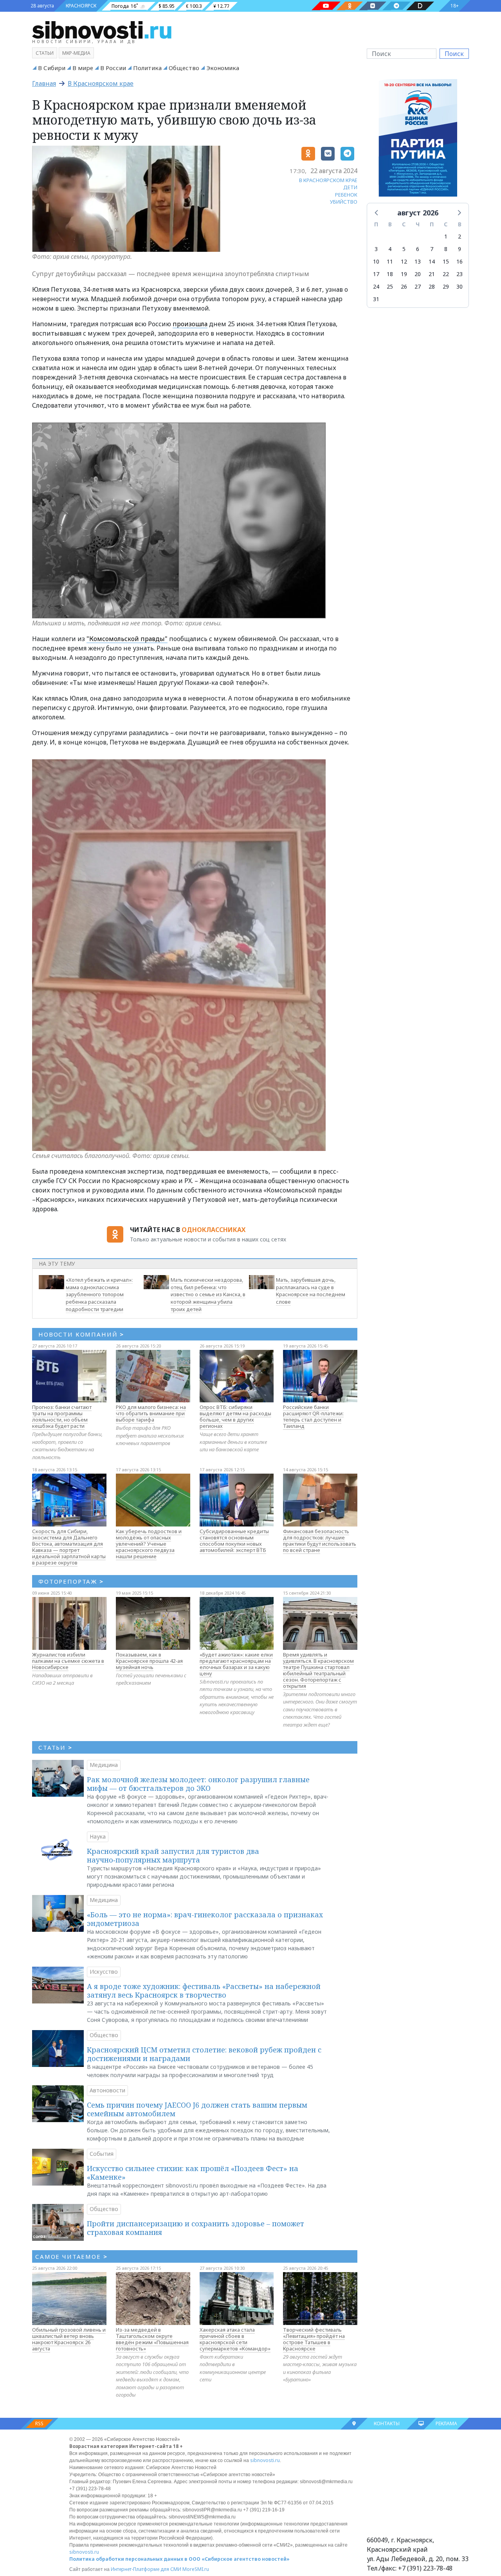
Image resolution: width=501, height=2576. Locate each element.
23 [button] (460, 274)
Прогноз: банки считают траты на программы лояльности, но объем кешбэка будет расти (62, 1416)
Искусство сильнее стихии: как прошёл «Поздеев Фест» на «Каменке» (193, 2173)
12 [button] (404, 261)
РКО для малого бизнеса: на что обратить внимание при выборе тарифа (151, 1413)
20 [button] (418, 274)
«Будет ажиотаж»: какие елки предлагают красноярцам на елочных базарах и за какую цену (236, 1664)
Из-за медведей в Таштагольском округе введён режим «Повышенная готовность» (152, 2339)
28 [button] (432, 286)
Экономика (223, 68)
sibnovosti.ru (265, 2460)
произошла (190, 324)
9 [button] (460, 249)
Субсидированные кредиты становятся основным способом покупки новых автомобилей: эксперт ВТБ (234, 1541)
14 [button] (432, 261)
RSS (39, 2423)
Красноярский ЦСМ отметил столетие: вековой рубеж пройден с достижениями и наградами (204, 2054)
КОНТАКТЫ (387, 2423)
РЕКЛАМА (446, 2423)
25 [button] (390, 286)
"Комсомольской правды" (127, 639)
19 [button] (404, 274)
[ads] (418, 140)
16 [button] (460, 261)
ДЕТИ (350, 187)
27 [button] (418, 286)
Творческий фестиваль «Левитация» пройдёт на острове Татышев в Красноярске (314, 2339)
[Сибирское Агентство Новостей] (102, 29)
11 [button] (390, 261)
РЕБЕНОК (346, 195)
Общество (184, 68)
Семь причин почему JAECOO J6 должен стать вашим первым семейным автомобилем (197, 2109)
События (102, 2154)
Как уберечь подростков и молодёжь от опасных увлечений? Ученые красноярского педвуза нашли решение (149, 1544)
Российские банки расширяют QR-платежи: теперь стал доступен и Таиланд (313, 1416)
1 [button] (446, 236)
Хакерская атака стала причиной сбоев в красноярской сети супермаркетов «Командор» (235, 2339)
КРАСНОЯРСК (81, 6)
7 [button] (432, 249)
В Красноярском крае (101, 83)
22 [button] (446, 274)
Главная (44, 83)
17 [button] (376, 274)
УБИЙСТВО (344, 202)
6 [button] (418, 249)
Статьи (45, 53)
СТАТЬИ (55, 1747)
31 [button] (376, 299)
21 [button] (432, 274)
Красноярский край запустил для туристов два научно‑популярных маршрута (173, 1855)
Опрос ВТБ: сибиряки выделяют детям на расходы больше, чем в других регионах (235, 1416)
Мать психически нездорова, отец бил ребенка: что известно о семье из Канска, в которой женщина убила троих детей (208, 1294)
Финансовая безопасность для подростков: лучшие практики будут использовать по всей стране (320, 1541)
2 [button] (460, 236)
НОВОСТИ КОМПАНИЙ (81, 1334)
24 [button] (376, 286)
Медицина (104, 1765)
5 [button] (404, 249)
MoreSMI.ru (196, 2569)
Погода (120, 6)
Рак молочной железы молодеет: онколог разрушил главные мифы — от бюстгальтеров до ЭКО (198, 1784)
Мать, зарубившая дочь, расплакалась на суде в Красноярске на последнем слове (311, 1291)
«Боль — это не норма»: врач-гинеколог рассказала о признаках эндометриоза (205, 1919)
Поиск (454, 54)
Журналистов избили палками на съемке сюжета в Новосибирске (68, 1661)
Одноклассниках (214, 1230)
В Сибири (52, 68)
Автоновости (107, 2090)
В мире (83, 68)
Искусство (104, 1972)
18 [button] (390, 274)
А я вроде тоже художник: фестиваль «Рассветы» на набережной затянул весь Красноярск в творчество (204, 1991)
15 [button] (446, 261)
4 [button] (390, 249)
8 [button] (446, 249)
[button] (377, 212)
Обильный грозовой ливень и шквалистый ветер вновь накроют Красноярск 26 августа (69, 2339)
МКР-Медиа (76, 53)
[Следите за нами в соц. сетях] (326, 6)
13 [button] (418, 261)
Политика (147, 68)
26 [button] (404, 286)
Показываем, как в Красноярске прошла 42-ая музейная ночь (149, 1661)
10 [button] (376, 261)
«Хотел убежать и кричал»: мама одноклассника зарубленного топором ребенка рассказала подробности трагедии (99, 1294)
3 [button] (376, 249)
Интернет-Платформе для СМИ (146, 2569)
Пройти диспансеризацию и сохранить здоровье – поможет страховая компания (196, 2228)
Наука (98, 1836)
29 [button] (446, 286)
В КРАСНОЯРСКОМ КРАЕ (328, 180)
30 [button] (460, 286)
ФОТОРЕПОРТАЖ (71, 1581)
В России (113, 68)
